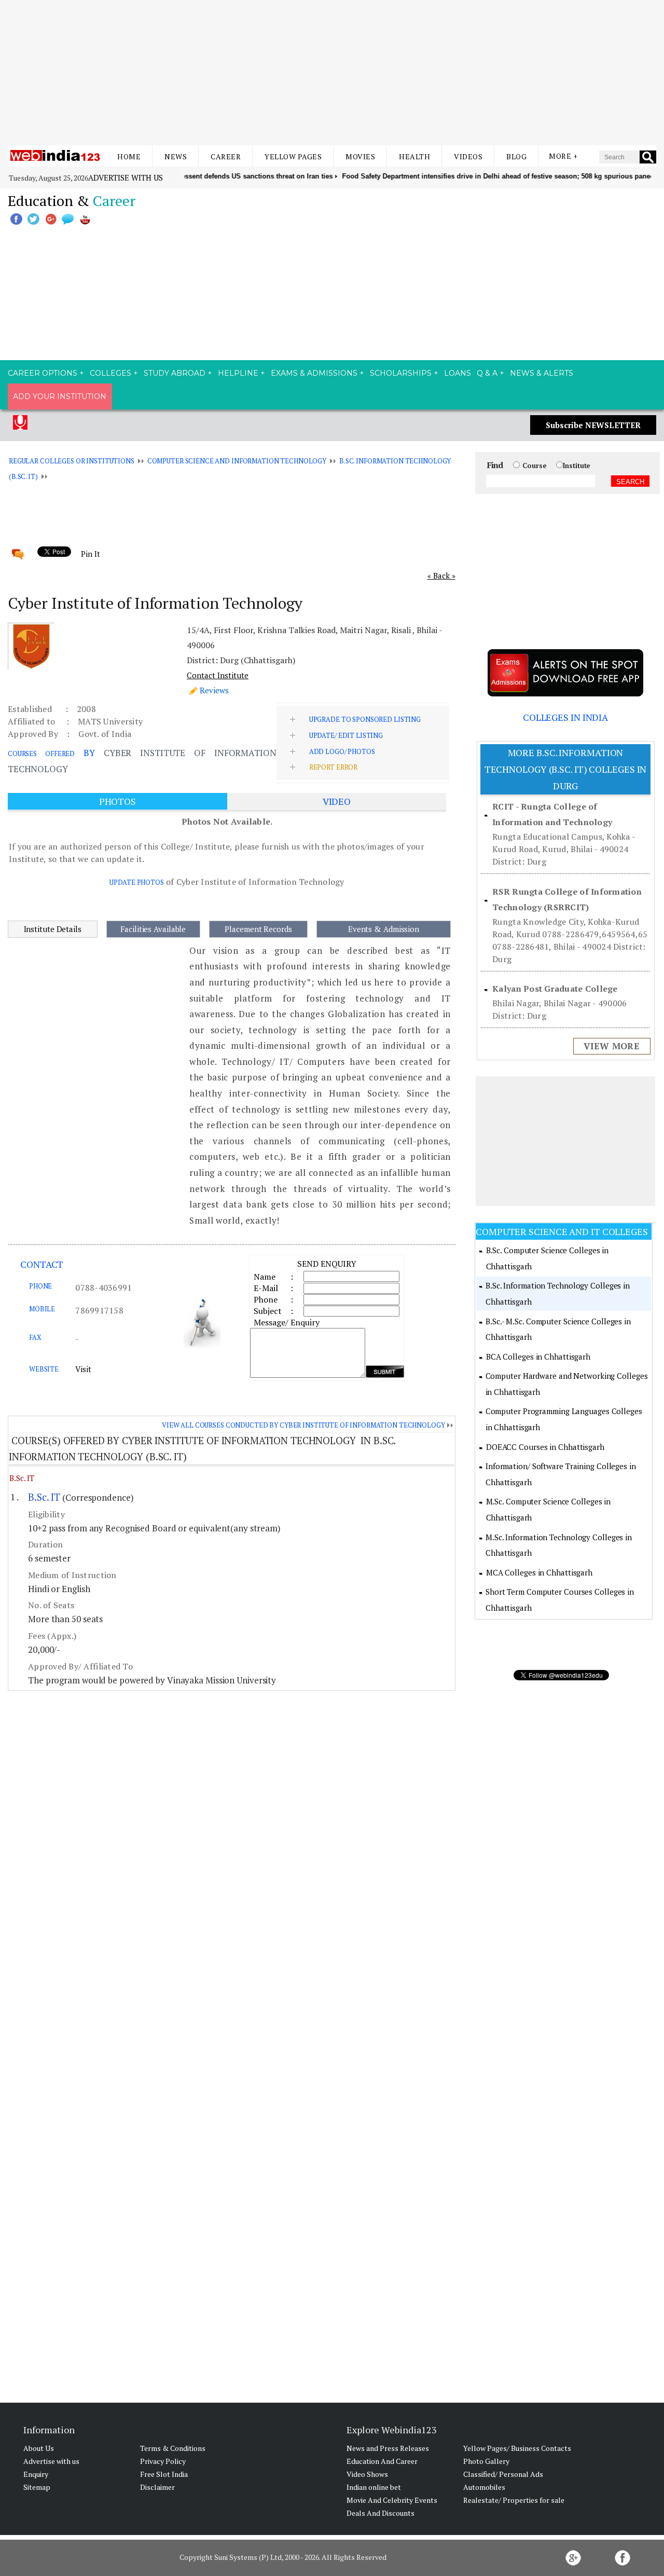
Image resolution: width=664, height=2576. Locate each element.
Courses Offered (41, 753)
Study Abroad (175, 373)
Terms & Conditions (173, 2448)
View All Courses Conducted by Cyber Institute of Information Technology (303, 1425)
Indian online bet (374, 2487)
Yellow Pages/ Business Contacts (517, 2448)
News (176, 156)
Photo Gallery (486, 2461)
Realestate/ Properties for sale (514, 2500)
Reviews (214, 690)
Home (129, 156)
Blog (516, 156)
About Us (39, 2448)
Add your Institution (60, 396)
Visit (83, 1369)
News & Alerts (542, 373)
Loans (458, 373)
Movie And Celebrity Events (392, 2500)
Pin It (90, 554)
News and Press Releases (388, 2448)
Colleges (110, 373)
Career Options (43, 373)
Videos (468, 156)
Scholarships (401, 373)
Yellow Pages (293, 156)
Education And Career (382, 2461)
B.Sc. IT (22, 1478)
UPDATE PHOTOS (136, 882)
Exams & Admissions (314, 373)
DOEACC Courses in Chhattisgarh (545, 1447)
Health (414, 156)
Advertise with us (126, 177)
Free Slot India (164, 2474)
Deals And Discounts (381, 2513)
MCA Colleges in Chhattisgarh (539, 1572)
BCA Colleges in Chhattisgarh (538, 1356)
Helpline (238, 373)
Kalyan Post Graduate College (555, 989)
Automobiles (484, 2487)
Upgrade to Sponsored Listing (365, 719)
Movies (360, 156)
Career (226, 156)
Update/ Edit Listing (346, 735)
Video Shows (367, 2474)
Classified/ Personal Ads (503, 2474)
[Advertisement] (332, 73)
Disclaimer (157, 2487)
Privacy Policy (163, 2461)
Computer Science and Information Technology (237, 461)
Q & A (487, 373)
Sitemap (37, 2487)
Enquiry (36, 2474)
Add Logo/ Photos (342, 751)
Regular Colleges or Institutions (72, 461)
